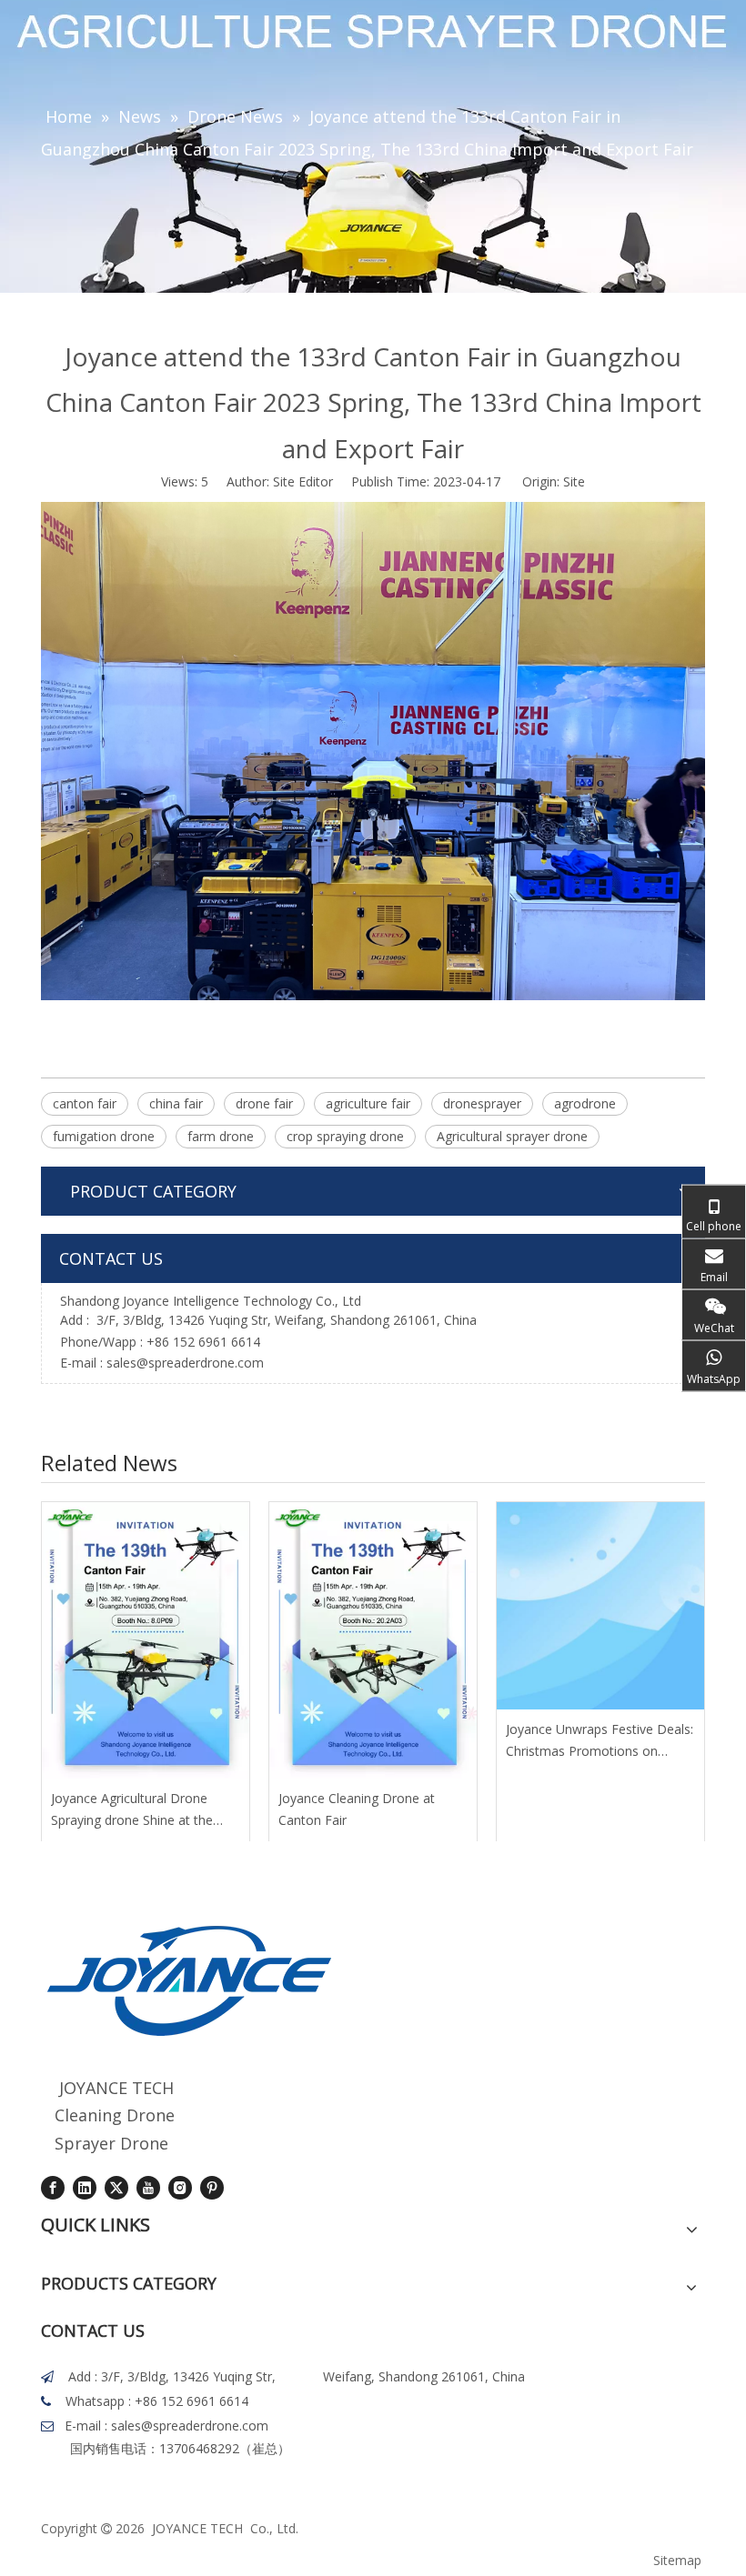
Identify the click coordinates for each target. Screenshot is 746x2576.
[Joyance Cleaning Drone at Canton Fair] (373, 1640)
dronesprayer (482, 1103)
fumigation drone (104, 1136)
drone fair (264, 1103)
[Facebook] (53, 2188)
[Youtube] (148, 2188)
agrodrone (585, 1103)
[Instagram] (180, 2188)
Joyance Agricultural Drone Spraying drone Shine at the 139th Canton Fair (132, 1810)
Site (574, 481)
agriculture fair (368, 1103)
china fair (176, 1103)
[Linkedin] (85, 2188)
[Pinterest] (212, 2188)
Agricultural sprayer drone (512, 1136)
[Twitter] (116, 2188)
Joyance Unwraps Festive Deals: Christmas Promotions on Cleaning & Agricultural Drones (600, 1741)
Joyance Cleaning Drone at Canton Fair (357, 1809)
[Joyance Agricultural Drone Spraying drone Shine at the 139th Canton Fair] (146, 1640)
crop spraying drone (345, 1136)
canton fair (85, 1103)
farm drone (221, 1136)
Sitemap (677, 2560)
